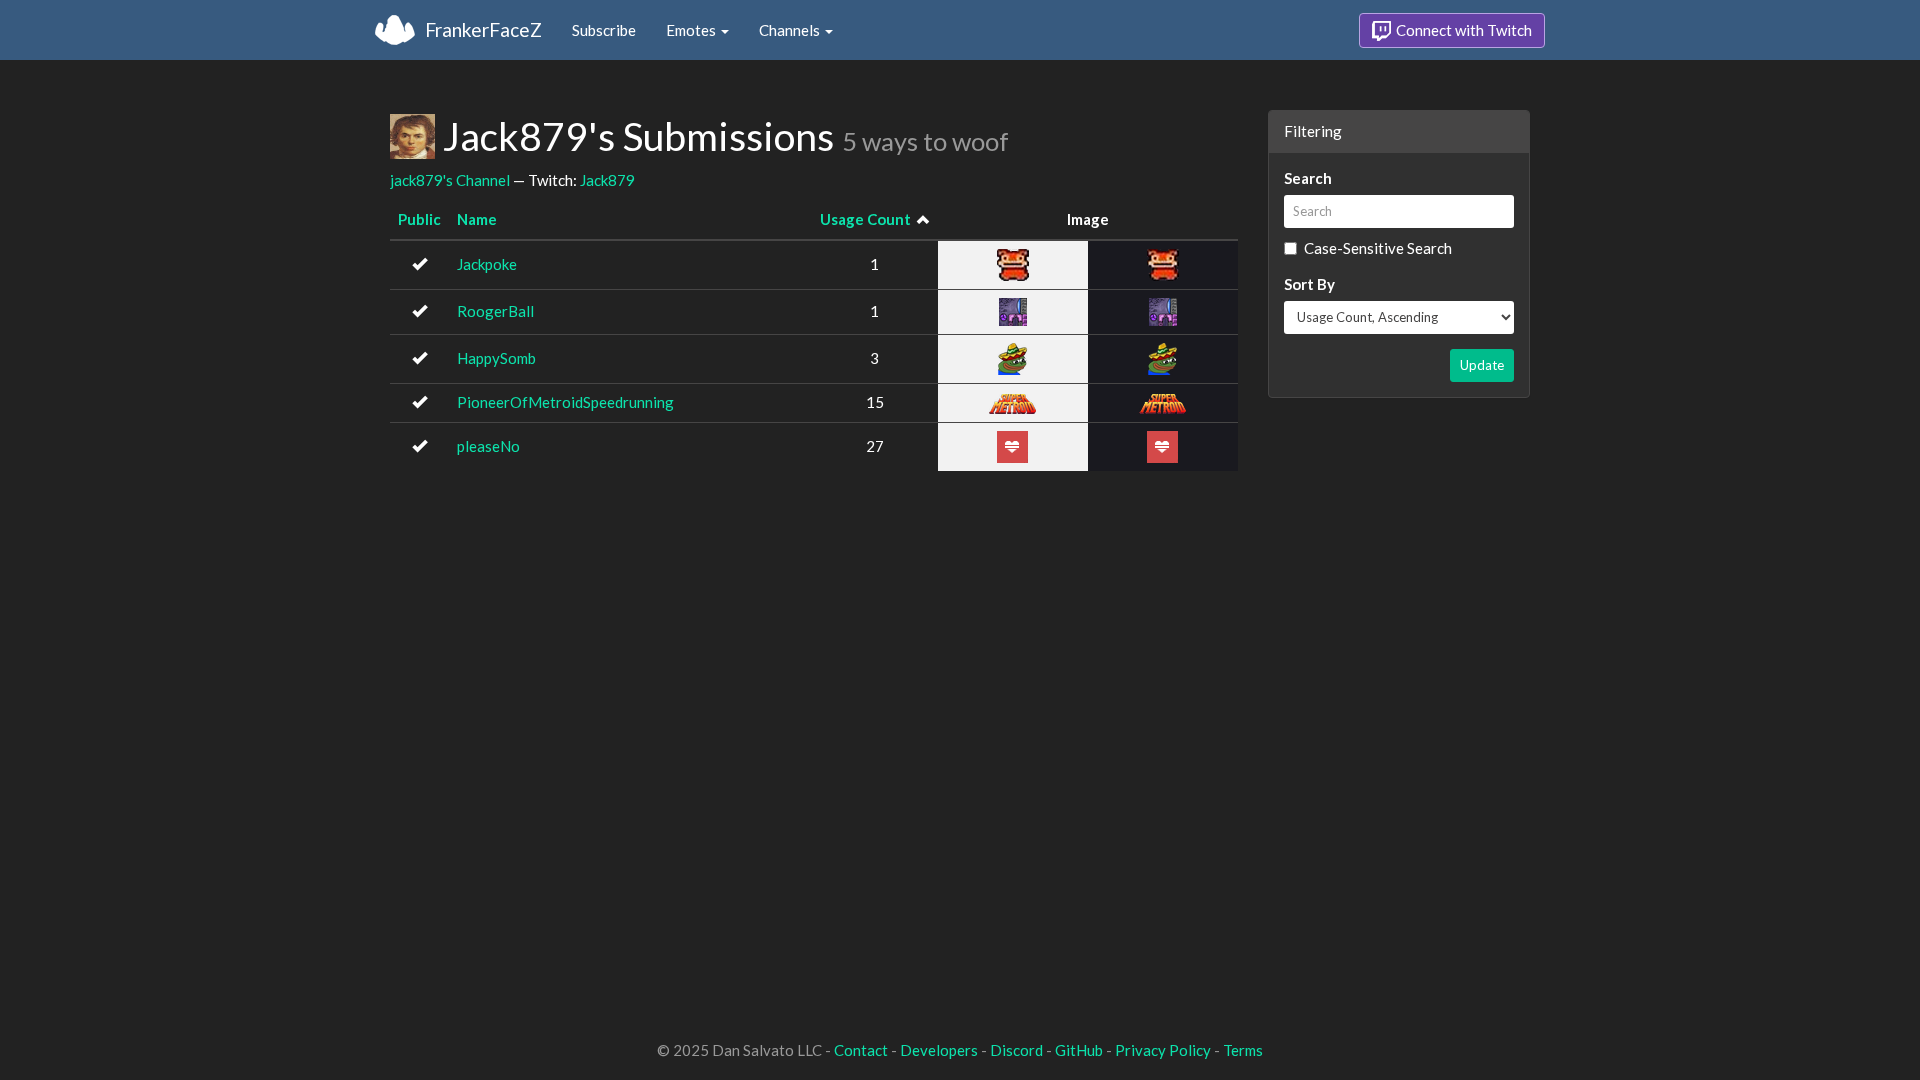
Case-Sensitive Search (1378, 248)
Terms (1243, 1050)
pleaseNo (488, 446)
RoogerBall (495, 311)
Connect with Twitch (1462, 30)
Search (1308, 178)
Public (419, 219)
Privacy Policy (1163, 1050)
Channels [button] (791, 30)
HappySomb (496, 358)
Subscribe (604, 30)
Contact (861, 1050)
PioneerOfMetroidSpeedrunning (565, 402)
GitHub (1079, 1050)
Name (477, 219)
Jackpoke (487, 264)
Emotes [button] (692, 30)
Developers (939, 1050)
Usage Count (865, 219)
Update (1482, 365)
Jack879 (607, 180)
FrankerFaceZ (483, 29)
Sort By (1309, 284)
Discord (1016, 1050)
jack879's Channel (450, 180)
